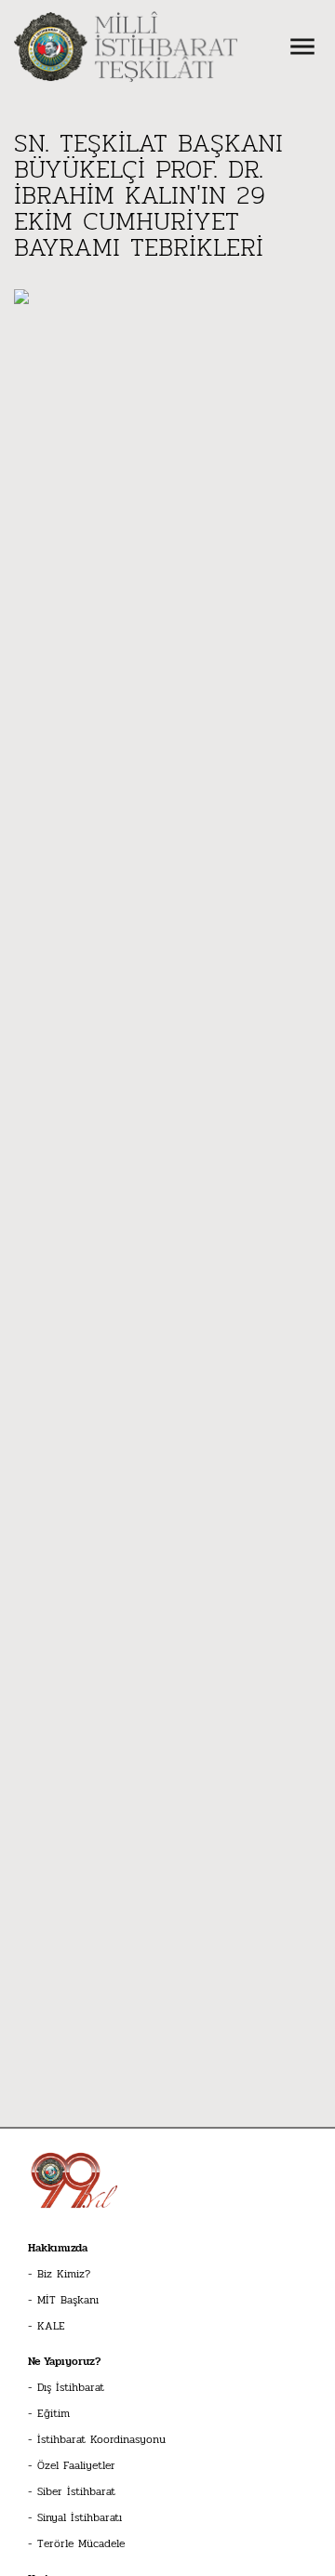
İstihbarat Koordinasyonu (101, 2439)
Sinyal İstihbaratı (80, 2517)
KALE (51, 2326)
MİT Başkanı (68, 2300)
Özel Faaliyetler (76, 2465)
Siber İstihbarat (76, 2491)
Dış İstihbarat (71, 2387)
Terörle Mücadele (81, 2543)
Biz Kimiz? (64, 2274)
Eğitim (54, 2413)
